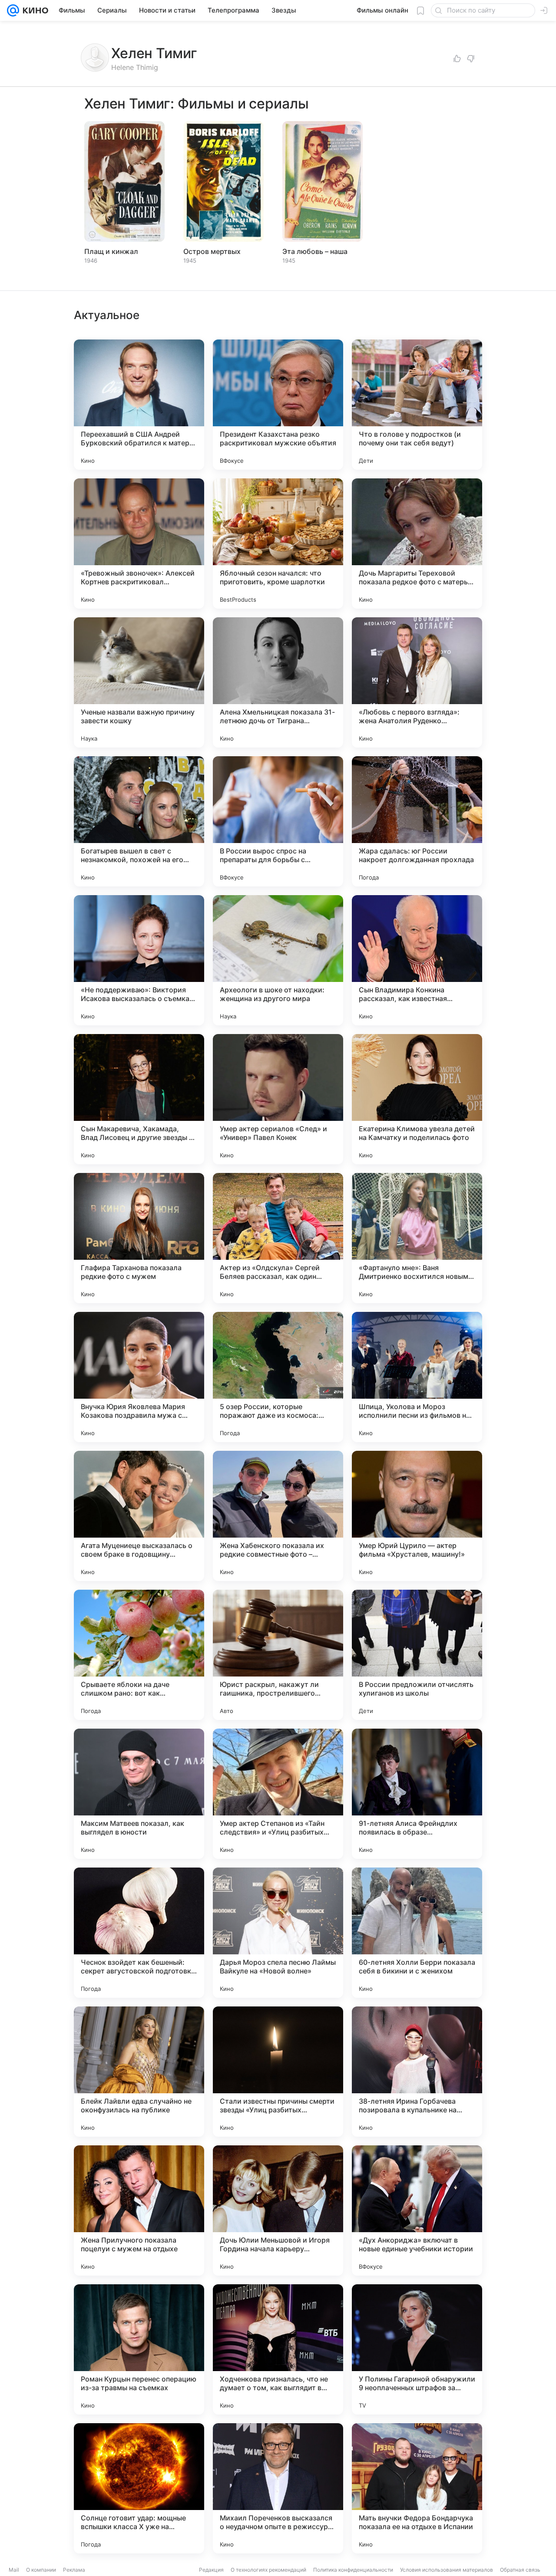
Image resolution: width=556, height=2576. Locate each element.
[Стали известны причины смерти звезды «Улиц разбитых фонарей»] (278, 2072)
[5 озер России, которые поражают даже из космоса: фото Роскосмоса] (278, 1377)
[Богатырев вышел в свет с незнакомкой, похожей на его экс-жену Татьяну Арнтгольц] (139, 821)
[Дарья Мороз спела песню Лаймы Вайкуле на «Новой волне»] (278, 1933)
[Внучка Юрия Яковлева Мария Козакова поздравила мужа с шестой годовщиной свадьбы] (139, 1377)
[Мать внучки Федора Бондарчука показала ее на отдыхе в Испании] (417, 2488)
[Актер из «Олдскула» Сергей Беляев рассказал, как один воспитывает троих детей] (278, 1238)
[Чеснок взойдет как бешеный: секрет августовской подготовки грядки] (139, 1933)
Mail (14, 2570)
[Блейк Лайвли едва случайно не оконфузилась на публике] (139, 2072)
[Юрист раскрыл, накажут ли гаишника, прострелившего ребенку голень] (278, 1655)
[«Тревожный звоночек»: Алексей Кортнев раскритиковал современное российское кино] (139, 544)
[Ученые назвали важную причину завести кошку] (139, 682)
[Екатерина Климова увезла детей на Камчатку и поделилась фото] (417, 1099)
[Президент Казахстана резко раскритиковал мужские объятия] (278, 405)
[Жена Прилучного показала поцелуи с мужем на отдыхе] (139, 2210)
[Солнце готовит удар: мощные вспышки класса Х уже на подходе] (139, 2488)
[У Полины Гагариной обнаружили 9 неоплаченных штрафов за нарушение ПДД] (417, 2349)
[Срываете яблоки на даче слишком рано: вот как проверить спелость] (139, 1655)
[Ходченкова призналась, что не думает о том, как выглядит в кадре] (278, 2349)
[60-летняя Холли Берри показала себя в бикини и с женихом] (417, 1933)
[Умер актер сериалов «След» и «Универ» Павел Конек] (278, 1099)
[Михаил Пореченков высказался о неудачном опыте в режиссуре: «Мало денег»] (278, 2488)
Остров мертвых (212, 251)
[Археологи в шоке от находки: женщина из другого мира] (278, 960)
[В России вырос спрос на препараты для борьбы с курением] (278, 821)
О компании (41, 2570)
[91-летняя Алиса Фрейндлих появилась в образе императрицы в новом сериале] (417, 1794)
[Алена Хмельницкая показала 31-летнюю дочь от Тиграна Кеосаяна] (278, 682)
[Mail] (13, 10)
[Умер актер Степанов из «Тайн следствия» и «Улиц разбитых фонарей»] (278, 1794)
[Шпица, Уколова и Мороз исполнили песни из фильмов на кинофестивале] (417, 1377)
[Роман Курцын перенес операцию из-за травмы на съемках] (139, 2349)
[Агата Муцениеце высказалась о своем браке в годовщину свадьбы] (139, 1516)
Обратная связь (520, 2570)
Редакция (211, 2570)
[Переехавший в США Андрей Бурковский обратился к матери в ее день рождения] (139, 405)
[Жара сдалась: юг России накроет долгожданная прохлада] (417, 821)
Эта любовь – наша (315, 251)
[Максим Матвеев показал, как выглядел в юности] (139, 1794)
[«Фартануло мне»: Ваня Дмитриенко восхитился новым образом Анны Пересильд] (417, 1238)
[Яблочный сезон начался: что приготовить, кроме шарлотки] (278, 544)
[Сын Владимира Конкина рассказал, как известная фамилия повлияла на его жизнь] (417, 960)
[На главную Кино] (34, 10)
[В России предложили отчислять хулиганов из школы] (417, 1655)
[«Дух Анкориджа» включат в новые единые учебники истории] (417, 2210)
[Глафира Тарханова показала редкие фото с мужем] (139, 1238)
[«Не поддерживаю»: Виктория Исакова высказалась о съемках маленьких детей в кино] (139, 960)
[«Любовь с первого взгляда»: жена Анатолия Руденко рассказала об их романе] (417, 682)
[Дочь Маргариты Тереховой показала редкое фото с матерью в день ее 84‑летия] (417, 544)
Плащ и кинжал (111, 251)
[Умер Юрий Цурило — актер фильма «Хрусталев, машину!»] (417, 1516)
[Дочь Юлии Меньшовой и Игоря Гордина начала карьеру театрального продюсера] (278, 2210)
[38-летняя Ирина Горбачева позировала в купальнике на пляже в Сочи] (417, 2072)
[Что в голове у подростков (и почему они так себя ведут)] (417, 405)
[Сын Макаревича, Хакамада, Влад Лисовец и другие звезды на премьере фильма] (139, 1099)
